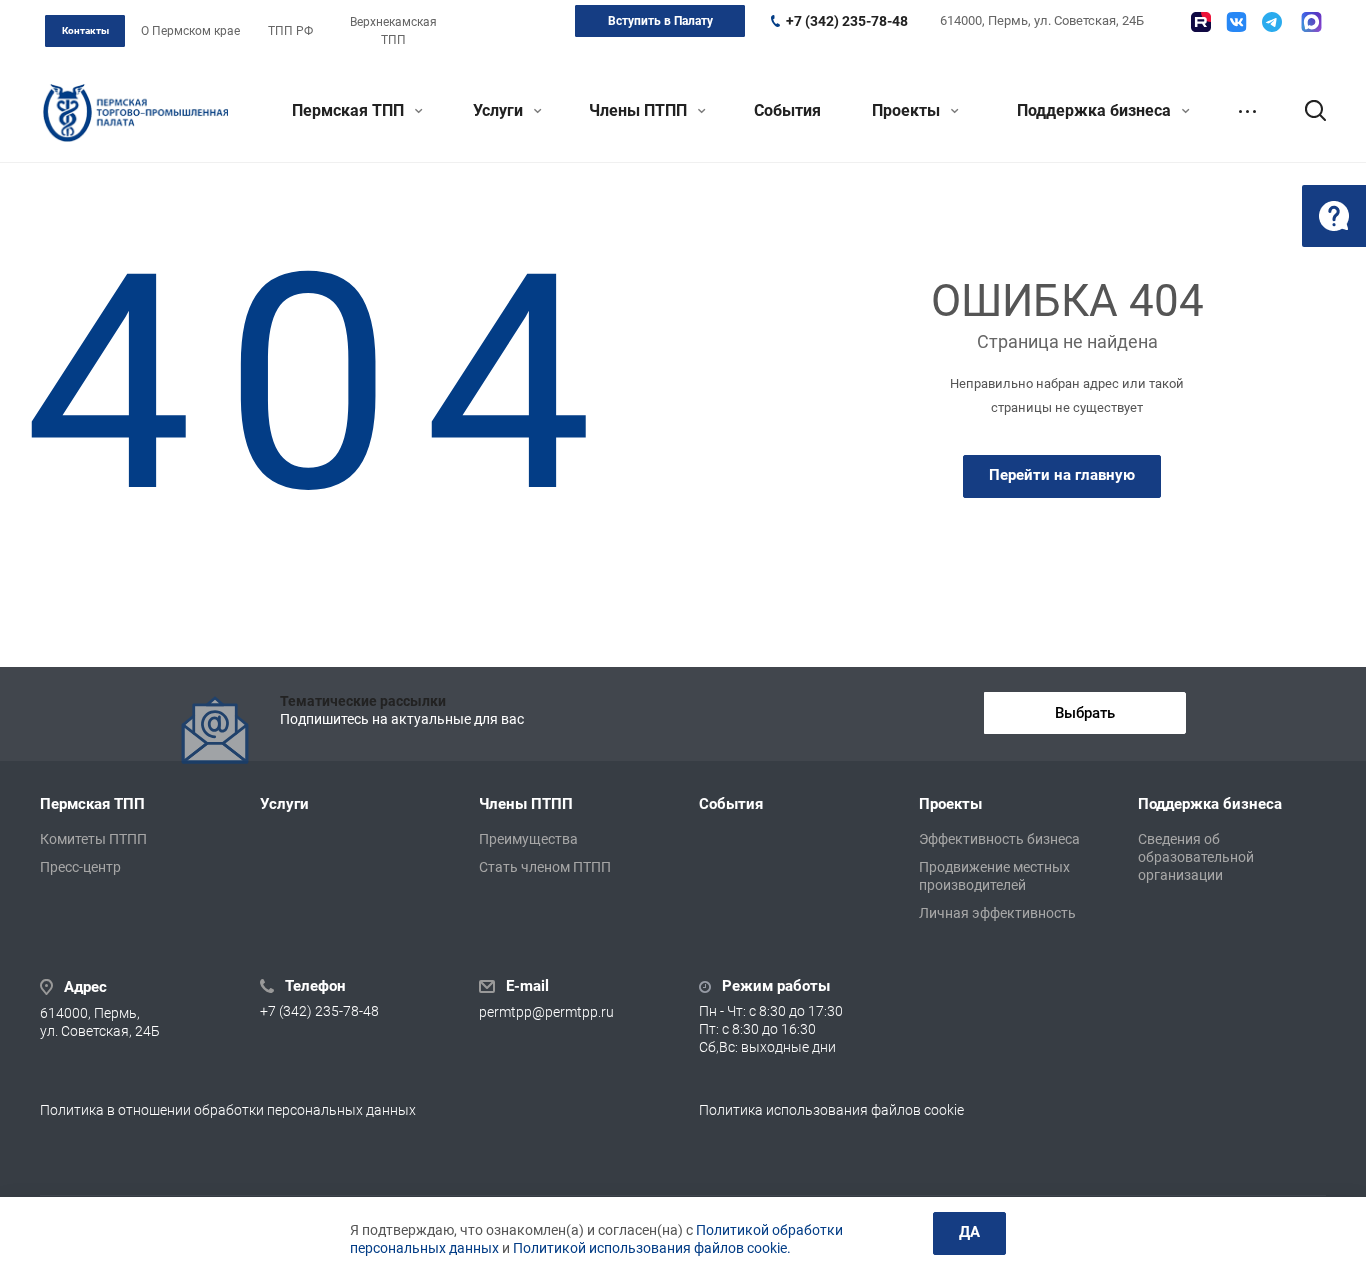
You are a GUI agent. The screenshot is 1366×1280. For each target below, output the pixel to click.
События (787, 110)
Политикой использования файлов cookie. (652, 1248)
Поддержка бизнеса (1096, 110)
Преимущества (528, 839)
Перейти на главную (1062, 475)
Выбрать (1085, 713)
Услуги (500, 110)
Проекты (908, 110)
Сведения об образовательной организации (1196, 857)
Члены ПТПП (640, 110)
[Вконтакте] (1236, 22)
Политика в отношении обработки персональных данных (228, 1110)
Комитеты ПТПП (93, 839)
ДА (969, 1232)
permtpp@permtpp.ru (546, 1012)
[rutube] (1201, 22)
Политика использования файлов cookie (831, 1110)
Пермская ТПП (350, 110)
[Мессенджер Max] (1311, 22)
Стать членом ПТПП (545, 867)
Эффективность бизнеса (999, 839)
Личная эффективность (997, 913)
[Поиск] (1306, 111)
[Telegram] (1272, 22)
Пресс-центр (80, 867)
